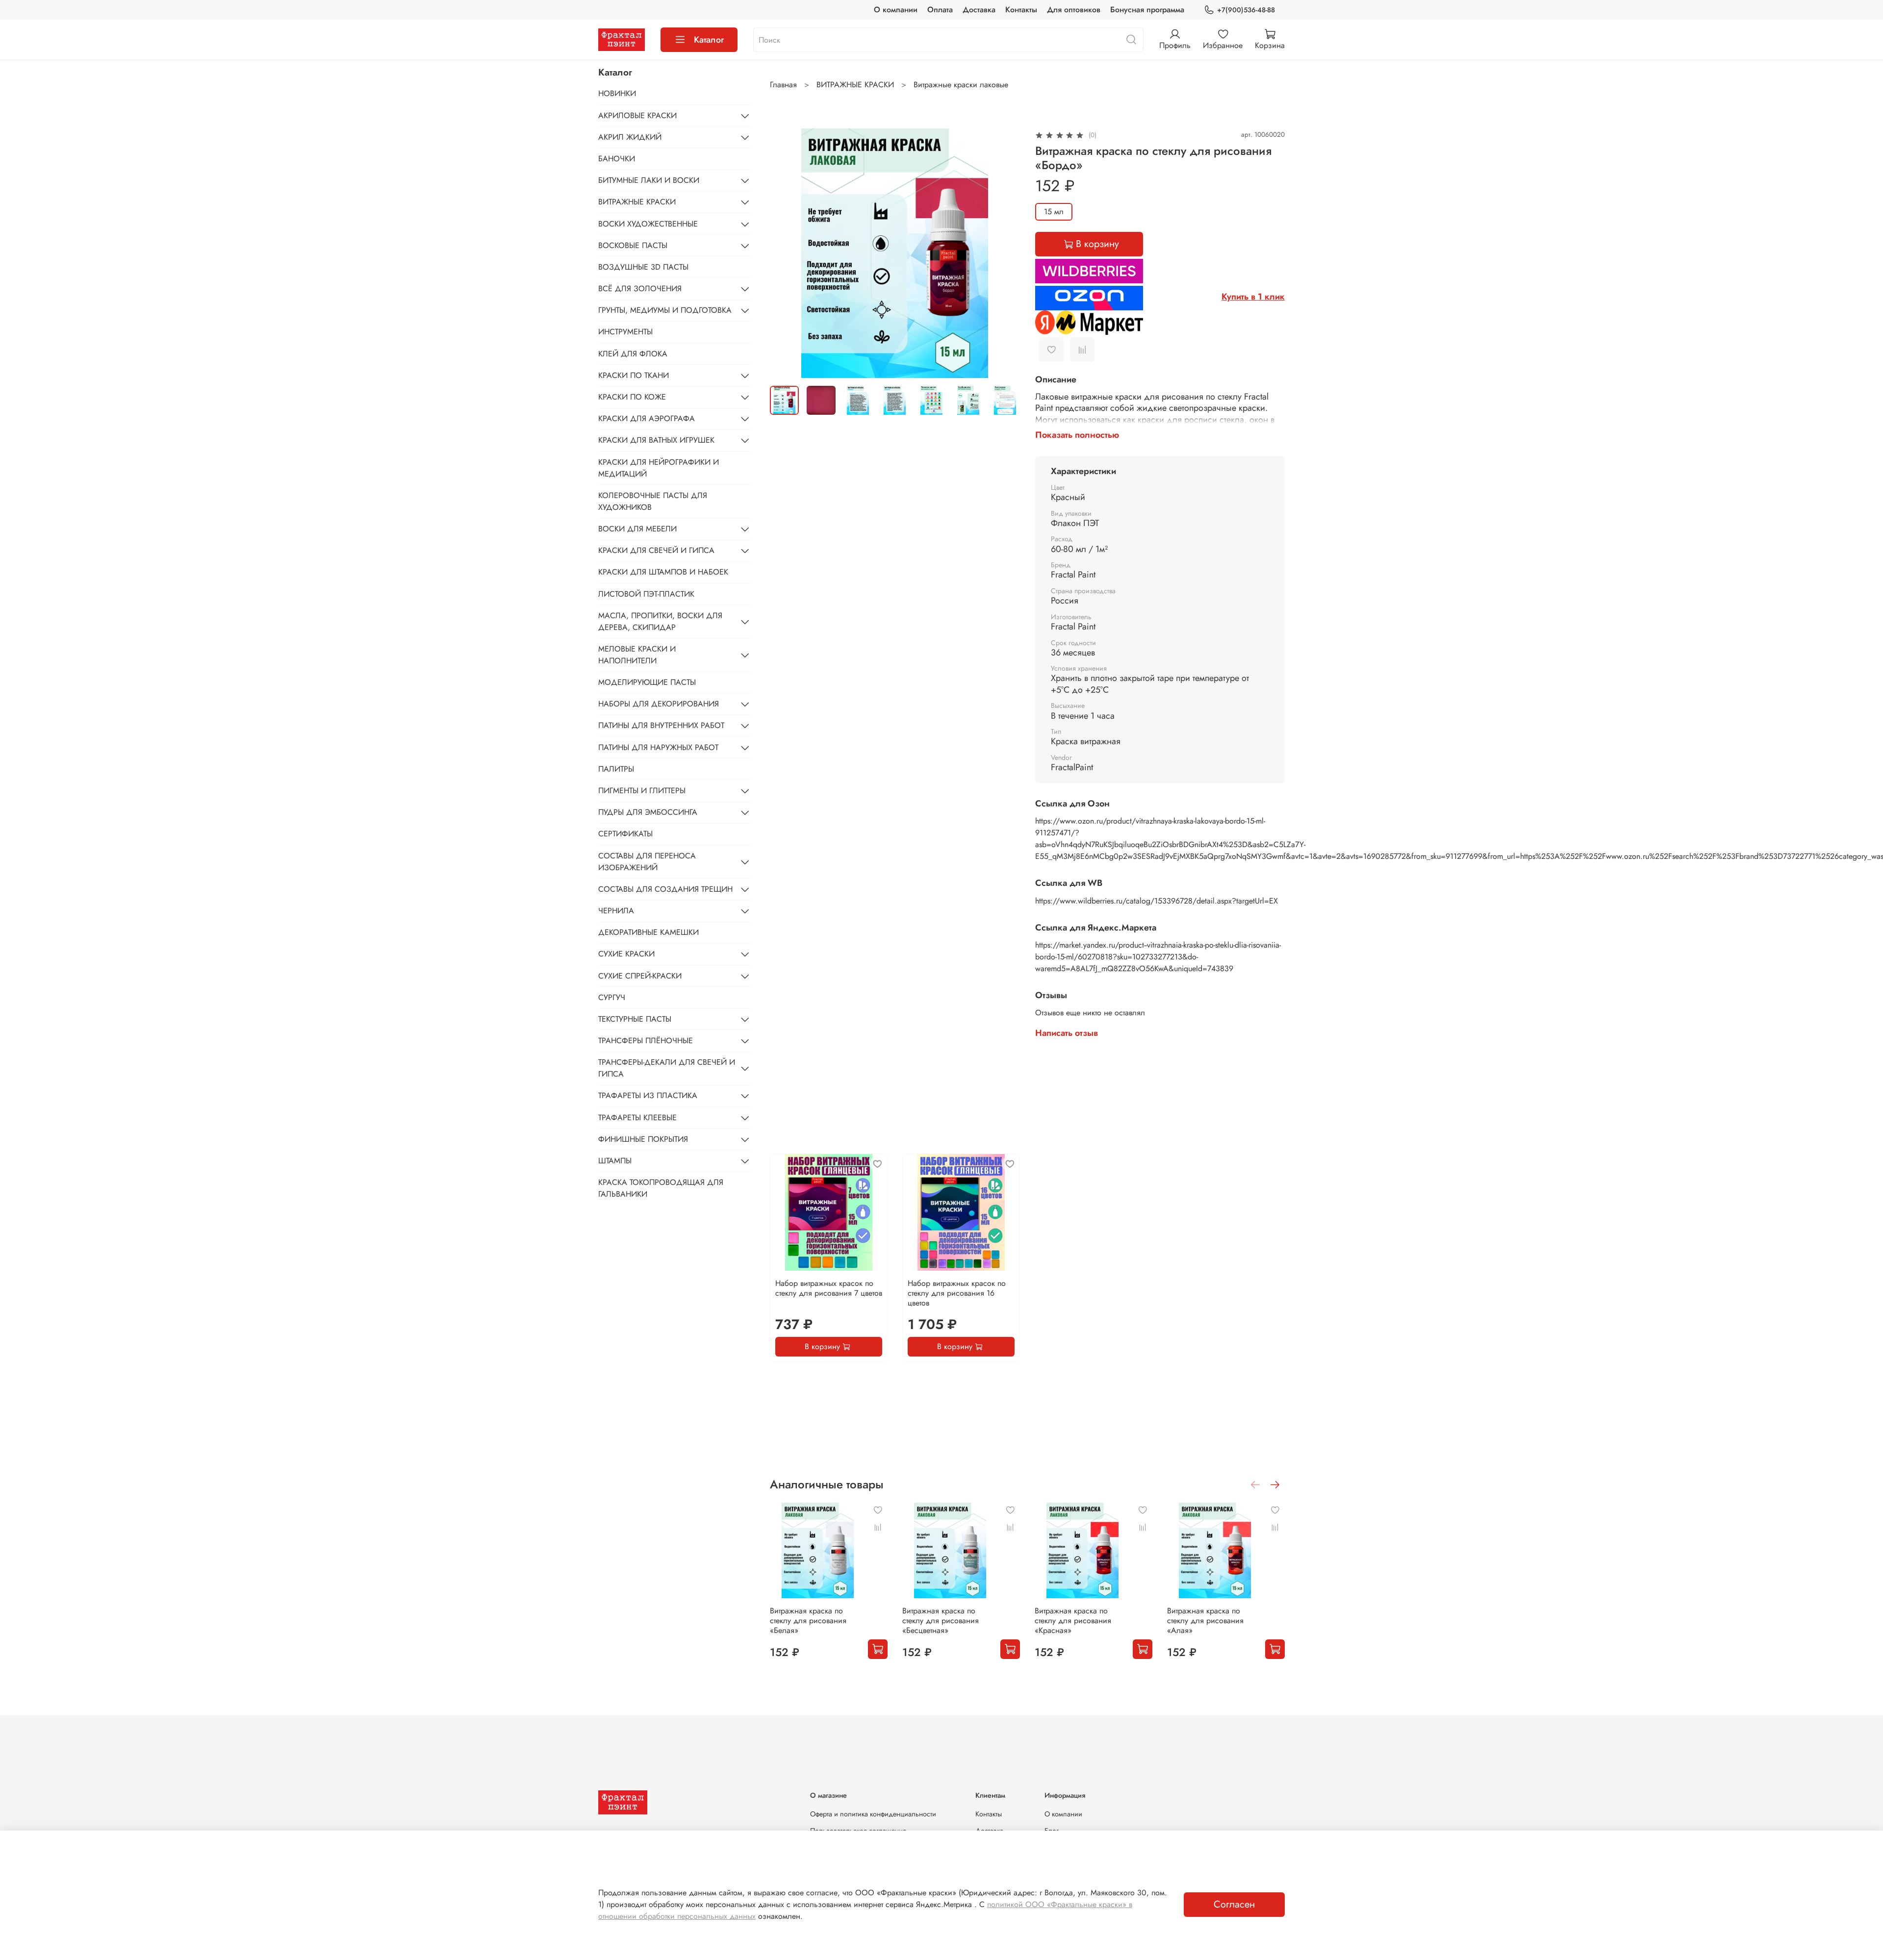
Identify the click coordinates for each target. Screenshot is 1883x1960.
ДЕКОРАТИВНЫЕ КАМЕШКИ (649, 932)
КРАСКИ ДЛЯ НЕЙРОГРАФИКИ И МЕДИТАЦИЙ (659, 468)
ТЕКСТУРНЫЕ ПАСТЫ (635, 1019)
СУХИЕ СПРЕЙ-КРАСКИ (640, 976)
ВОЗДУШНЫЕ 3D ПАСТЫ (643, 267)
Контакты (1021, 10)
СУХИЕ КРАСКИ (626, 954)
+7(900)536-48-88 (1246, 10)
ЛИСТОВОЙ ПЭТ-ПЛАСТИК (646, 594)
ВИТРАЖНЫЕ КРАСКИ (855, 85)
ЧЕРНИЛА (616, 911)
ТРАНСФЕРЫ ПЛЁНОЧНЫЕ (646, 1041)
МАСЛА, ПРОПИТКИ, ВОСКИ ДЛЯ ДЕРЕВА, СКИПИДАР (660, 621)
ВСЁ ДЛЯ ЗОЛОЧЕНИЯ (640, 289)
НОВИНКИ (617, 93)
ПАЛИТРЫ (616, 769)
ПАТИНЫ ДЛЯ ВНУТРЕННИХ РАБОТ (661, 725)
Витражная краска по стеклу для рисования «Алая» (1205, 1621)
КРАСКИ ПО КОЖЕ (632, 397)
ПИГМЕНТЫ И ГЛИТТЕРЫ (642, 791)
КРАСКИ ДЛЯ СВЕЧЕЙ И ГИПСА (656, 550)
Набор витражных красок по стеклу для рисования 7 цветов (829, 1288)
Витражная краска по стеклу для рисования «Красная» (1073, 1621)
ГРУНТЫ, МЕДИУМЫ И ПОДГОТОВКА (665, 310)
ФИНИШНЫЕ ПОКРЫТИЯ (643, 1139)
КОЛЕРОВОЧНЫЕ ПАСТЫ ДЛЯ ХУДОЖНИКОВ (653, 501)
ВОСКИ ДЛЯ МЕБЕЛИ (637, 529)
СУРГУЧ (612, 997)
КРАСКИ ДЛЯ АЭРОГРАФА (647, 418)
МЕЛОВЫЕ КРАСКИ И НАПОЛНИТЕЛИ (637, 655)
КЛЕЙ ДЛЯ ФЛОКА (633, 354)
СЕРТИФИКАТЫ (625, 834)
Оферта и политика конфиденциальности (873, 1814)
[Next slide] (1004, 253)
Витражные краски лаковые (961, 85)
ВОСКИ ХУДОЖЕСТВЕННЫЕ (648, 224)
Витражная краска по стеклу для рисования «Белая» (808, 1621)
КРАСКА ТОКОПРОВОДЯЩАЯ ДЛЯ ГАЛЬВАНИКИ (661, 1188)
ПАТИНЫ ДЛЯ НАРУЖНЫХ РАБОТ (658, 747)
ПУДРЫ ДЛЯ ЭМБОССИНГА (648, 812)
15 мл (1054, 212)
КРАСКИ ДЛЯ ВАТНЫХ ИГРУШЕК (656, 440)
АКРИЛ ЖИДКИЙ (630, 137)
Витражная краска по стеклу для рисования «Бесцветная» (941, 1621)
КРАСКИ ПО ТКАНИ (634, 375)
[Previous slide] (786, 253)
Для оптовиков (1074, 10)
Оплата (940, 10)
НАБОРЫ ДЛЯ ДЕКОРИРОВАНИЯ (659, 704)
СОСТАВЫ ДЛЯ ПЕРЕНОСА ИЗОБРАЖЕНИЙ (647, 862)
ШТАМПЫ (615, 1161)
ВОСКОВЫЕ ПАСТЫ (633, 245)
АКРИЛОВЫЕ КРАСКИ (637, 115)
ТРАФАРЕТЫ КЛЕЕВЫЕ (637, 1118)
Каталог (709, 40)
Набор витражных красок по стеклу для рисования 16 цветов (957, 1293)
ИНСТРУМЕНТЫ (625, 332)
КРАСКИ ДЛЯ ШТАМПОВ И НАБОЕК (663, 572)
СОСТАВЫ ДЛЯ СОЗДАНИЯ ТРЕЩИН (665, 889)
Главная (783, 85)
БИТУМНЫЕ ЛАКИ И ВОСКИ (649, 180)
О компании (896, 10)
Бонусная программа (1147, 10)
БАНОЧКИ (617, 159)
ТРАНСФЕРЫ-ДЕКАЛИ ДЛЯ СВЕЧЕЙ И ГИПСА (667, 1068)
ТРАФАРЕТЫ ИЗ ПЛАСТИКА (648, 1095)
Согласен (1234, 1904)
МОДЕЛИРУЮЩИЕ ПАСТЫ (647, 682)
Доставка (979, 10)
